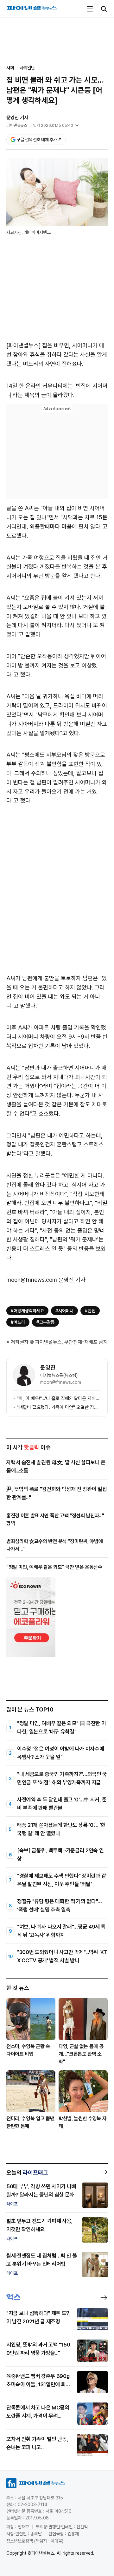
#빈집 (90, 1311)
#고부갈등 (45, 1322)
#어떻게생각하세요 (27, 1311)
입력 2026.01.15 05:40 (53, 125)
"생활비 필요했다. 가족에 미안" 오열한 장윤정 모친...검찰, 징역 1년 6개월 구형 (59, 1407)
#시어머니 (64, 1311)
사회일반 (27, 68)
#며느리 (18, 1322)
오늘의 (27, 2173)
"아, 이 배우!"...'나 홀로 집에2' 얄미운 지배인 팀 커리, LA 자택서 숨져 (59, 1398)
